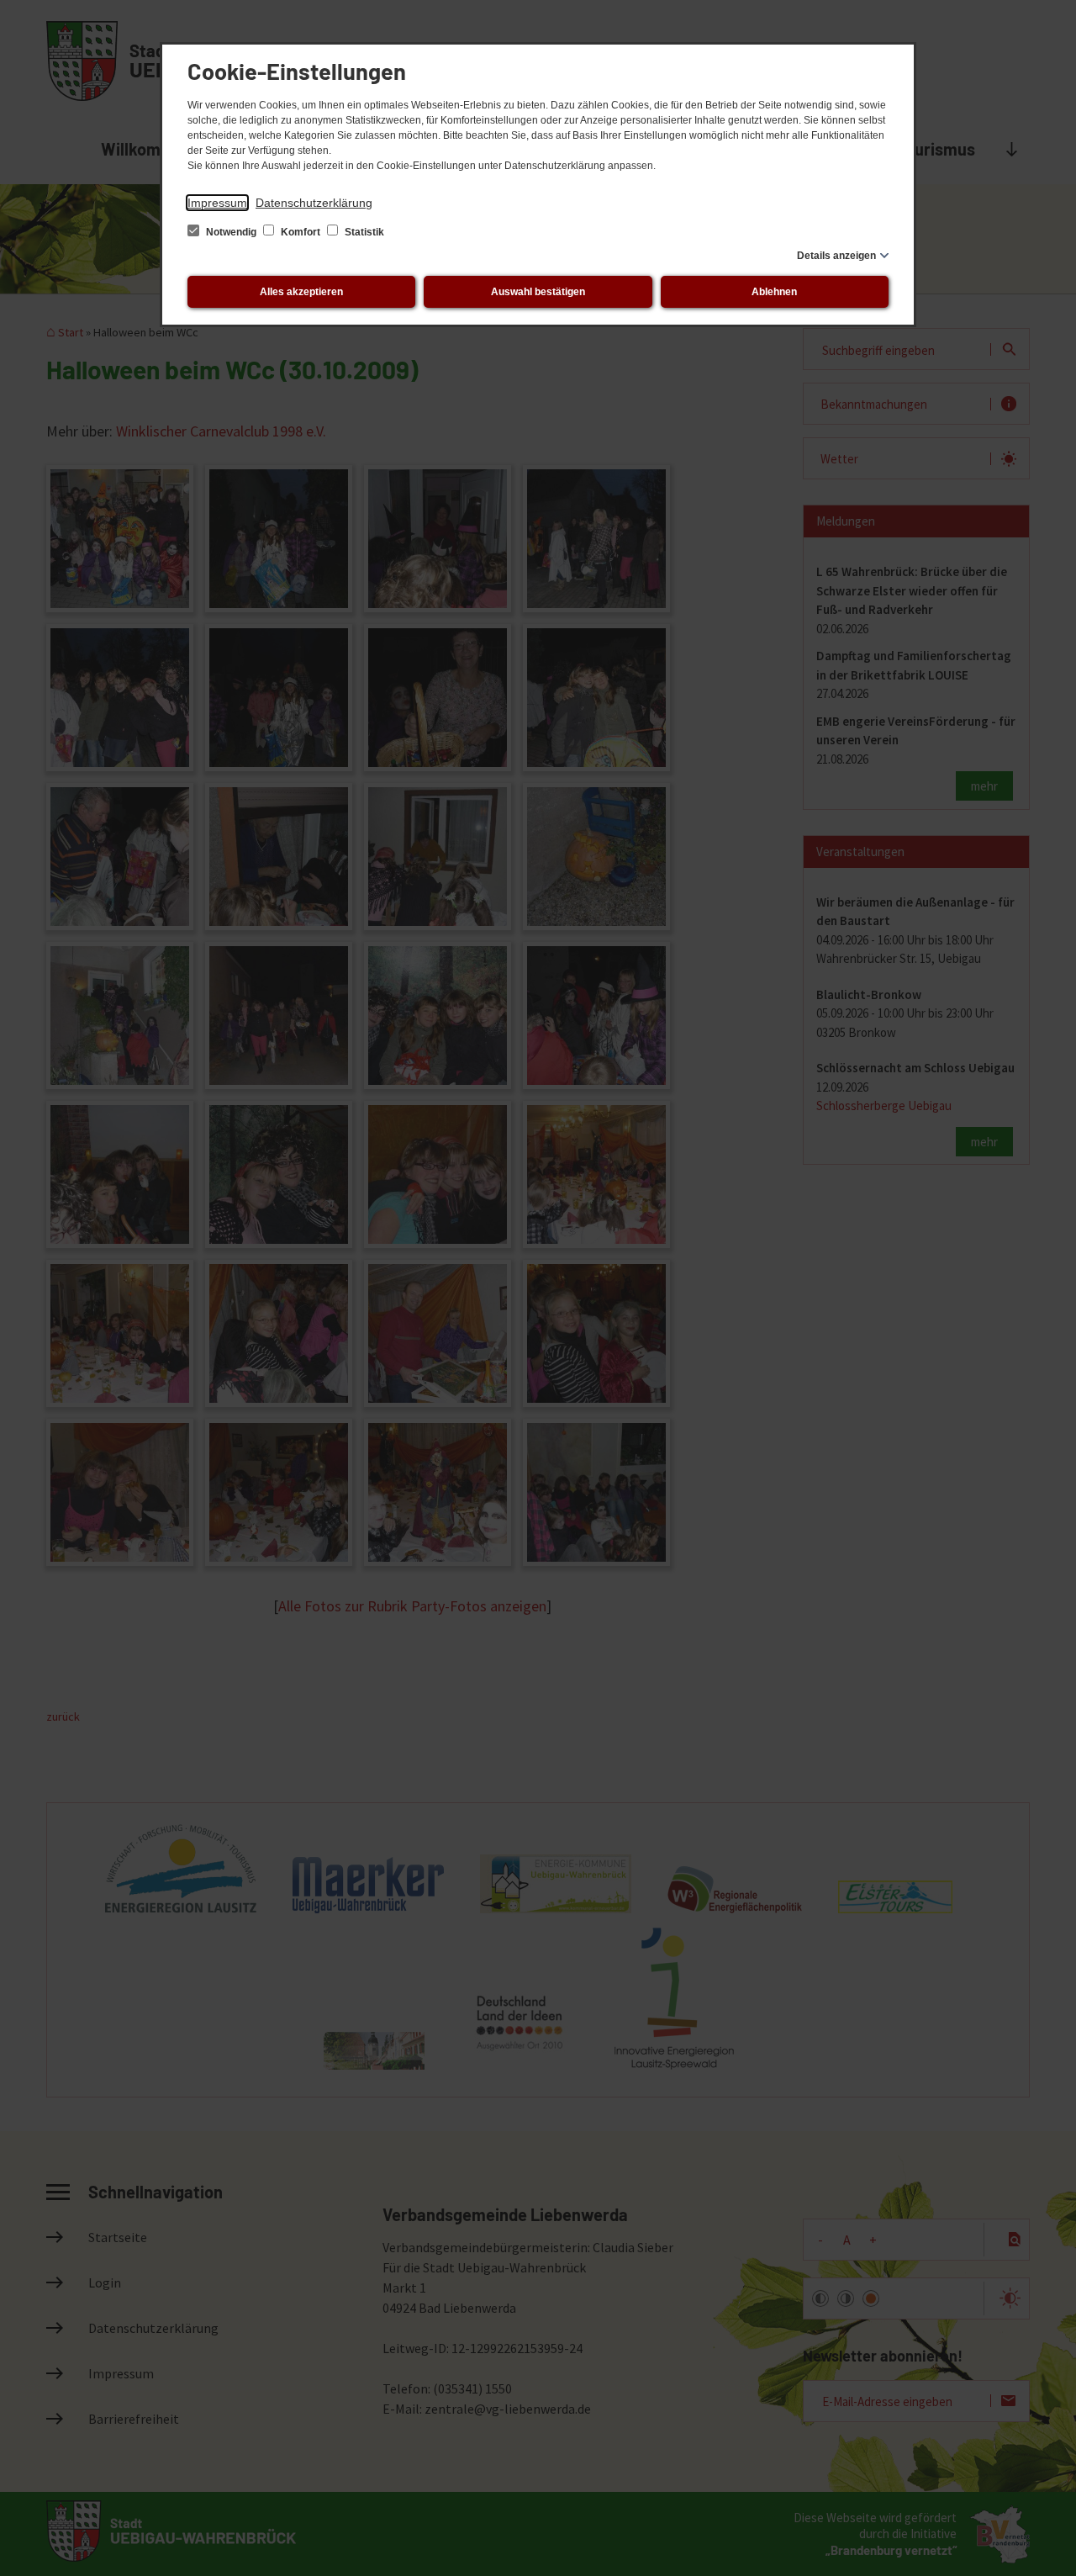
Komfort (301, 232)
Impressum (217, 203)
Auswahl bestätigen (538, 292)
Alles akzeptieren (301, 292)
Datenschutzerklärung (314, 203)
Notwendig (231, 232)
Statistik (363, 232)
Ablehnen (774, 292)
